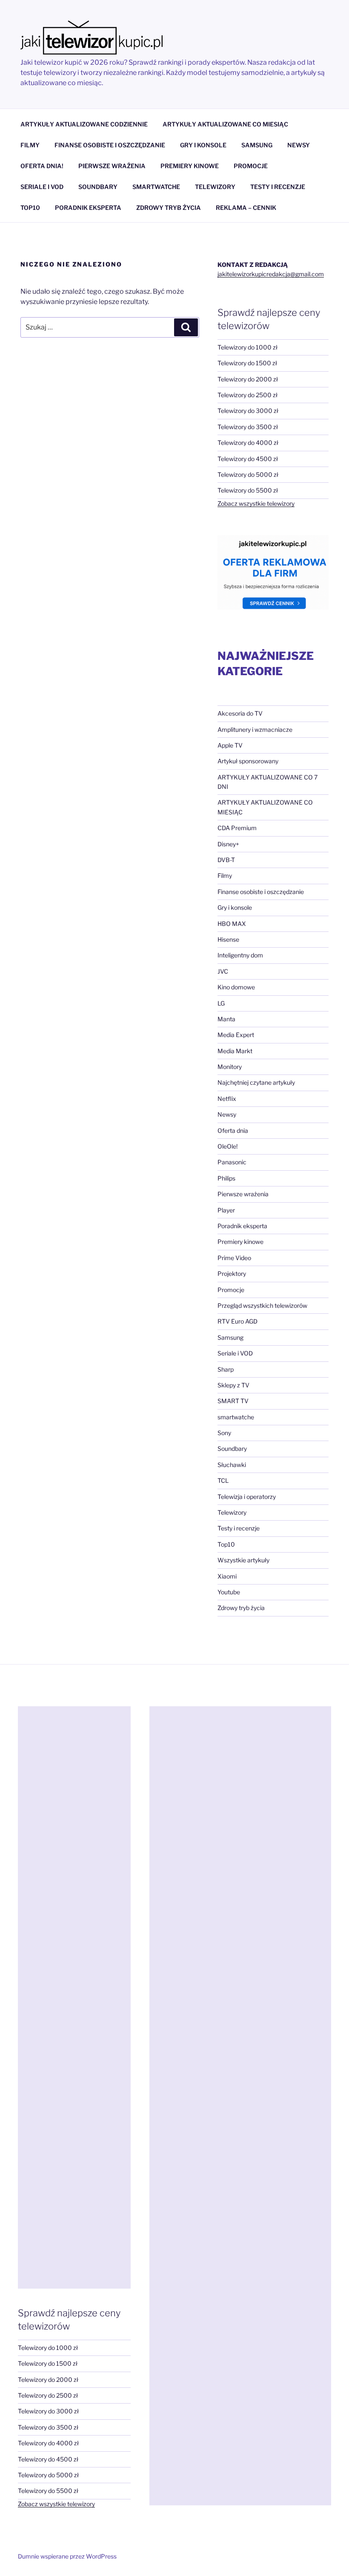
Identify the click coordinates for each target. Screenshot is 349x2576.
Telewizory (232, 1512)
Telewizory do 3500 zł (248, 427)
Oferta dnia (233, 1130)
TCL (223, 1480)
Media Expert (236, 1035)
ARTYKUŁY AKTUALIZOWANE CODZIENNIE (84, 124)
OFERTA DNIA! (42, 166)
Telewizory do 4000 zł (248, 443)
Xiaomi (227, 1576)
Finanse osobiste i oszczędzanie (261, 892)
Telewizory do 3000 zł (248, 411)
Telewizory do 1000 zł (247, 347)
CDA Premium (237, 828)
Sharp (226, 1369)
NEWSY (299, 145)
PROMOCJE (251, 166)
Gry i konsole (235, 907)
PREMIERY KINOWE (190, 166)
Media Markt (235, 1051)
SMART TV (233, 1401)
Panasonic (232, 1162)
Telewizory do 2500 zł (247, 395)
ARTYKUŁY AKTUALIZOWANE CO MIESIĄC (225, 124)
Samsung (230, 1337)
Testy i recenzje (239, 1528)
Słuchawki (232, 1465)
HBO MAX (232, 924)
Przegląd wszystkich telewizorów (262, 1305)
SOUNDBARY (98, 187)
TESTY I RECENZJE (278, 187)
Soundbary (232, 1448)
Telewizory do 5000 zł (248, 474)
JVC (223, 971)
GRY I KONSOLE (203, 145)
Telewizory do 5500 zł (248, 490)
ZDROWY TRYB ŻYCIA (169, 208)
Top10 (226, 1544)
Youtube (229, 1592)
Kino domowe (236, 987)
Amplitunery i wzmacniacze (255, 729)
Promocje (231, 1290)
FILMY (30, 145)
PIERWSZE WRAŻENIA (112, 166)
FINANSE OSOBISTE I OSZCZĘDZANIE (110, 145)
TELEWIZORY (215, 187)
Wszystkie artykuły (243, 1560)
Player (226, 1210)
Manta (226, 1019)
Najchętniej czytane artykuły (256, 1082)
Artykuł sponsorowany (248, 761)
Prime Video (234, 1258)
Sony (224, 1433)
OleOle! (227, 1146)
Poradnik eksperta (242, 1226)
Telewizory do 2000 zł (248, 379)
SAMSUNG (257, 145)
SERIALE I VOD (42, 187)
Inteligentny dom (240, 955)
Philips (226, 1178)
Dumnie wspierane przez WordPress (67, 2556)
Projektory (232, 1274)
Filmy (225, 875)
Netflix (227, 1099)
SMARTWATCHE (156, 187)
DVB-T (226, 860)
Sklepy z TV (233, 1385)
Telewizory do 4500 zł (248, 459)
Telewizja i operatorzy (247, 1497)
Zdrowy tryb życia (241, 1608)
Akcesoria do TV (240, 713)
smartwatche (236, 1417)
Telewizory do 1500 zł (247, 363)
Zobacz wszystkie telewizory (256, 503)
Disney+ (228, 844)
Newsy (227, 1114)
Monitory (230, 1067)
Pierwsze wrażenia (243, 1194)
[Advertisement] (74, 1997)
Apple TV (230, 745)
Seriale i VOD (235, 1353)
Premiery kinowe (240, 1242)
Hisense (228, 939)
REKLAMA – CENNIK (246, 208)
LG (221, 1003)
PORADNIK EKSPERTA (88, 208)
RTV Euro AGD (237, 1321)
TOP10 (30, 208)
